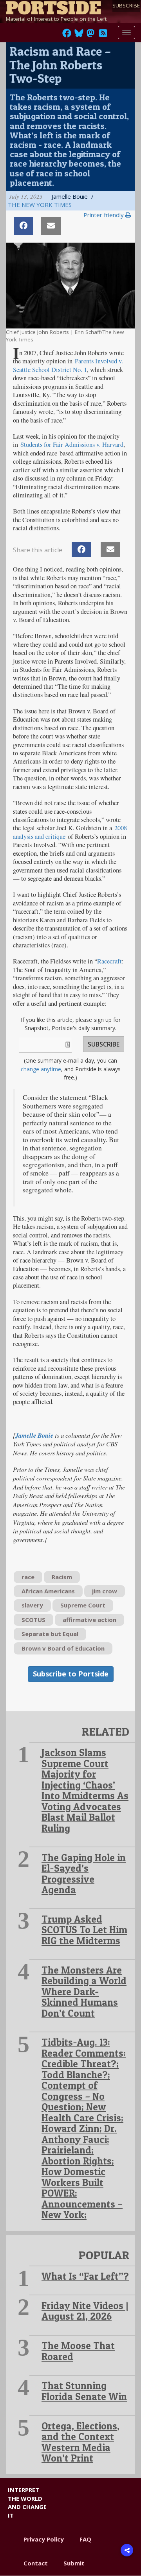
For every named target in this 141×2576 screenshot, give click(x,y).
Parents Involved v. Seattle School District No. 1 (68, 365)
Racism (62, 1577)
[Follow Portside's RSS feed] (103, 35)
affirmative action (89, 1620)
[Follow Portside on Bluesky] (80, 35)
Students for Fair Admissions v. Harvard (72, 444)
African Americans (48, 1591)
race (28, 1577)
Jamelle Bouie (34, 1435)
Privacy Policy (44, 2539)
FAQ (85, 2539)
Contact (36, 2563)
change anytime (41, 1069)
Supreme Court (83, 1605)
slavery (32, 1605)
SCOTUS (33, 1620)
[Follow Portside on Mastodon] (90, 35)
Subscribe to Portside (71, 1674)
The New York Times (40, 205)
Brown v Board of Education (63, 1648)
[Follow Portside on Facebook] (67, 35)
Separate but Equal (50, 1634)
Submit (74, 2563)
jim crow (105, 1591)
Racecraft (109, 961)
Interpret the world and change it (27, 2502)
